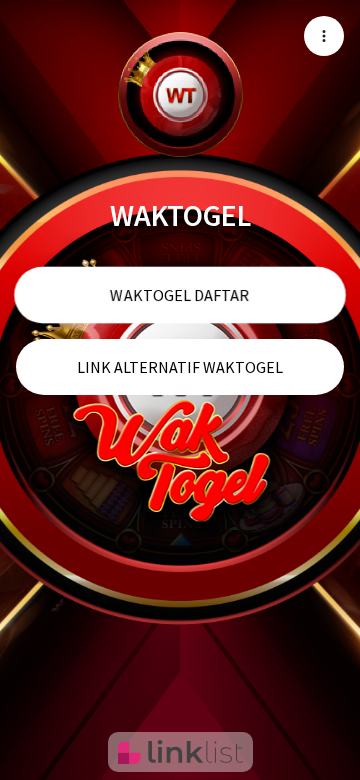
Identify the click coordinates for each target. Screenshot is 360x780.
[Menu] (324, 36)
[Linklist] (180, 752)
